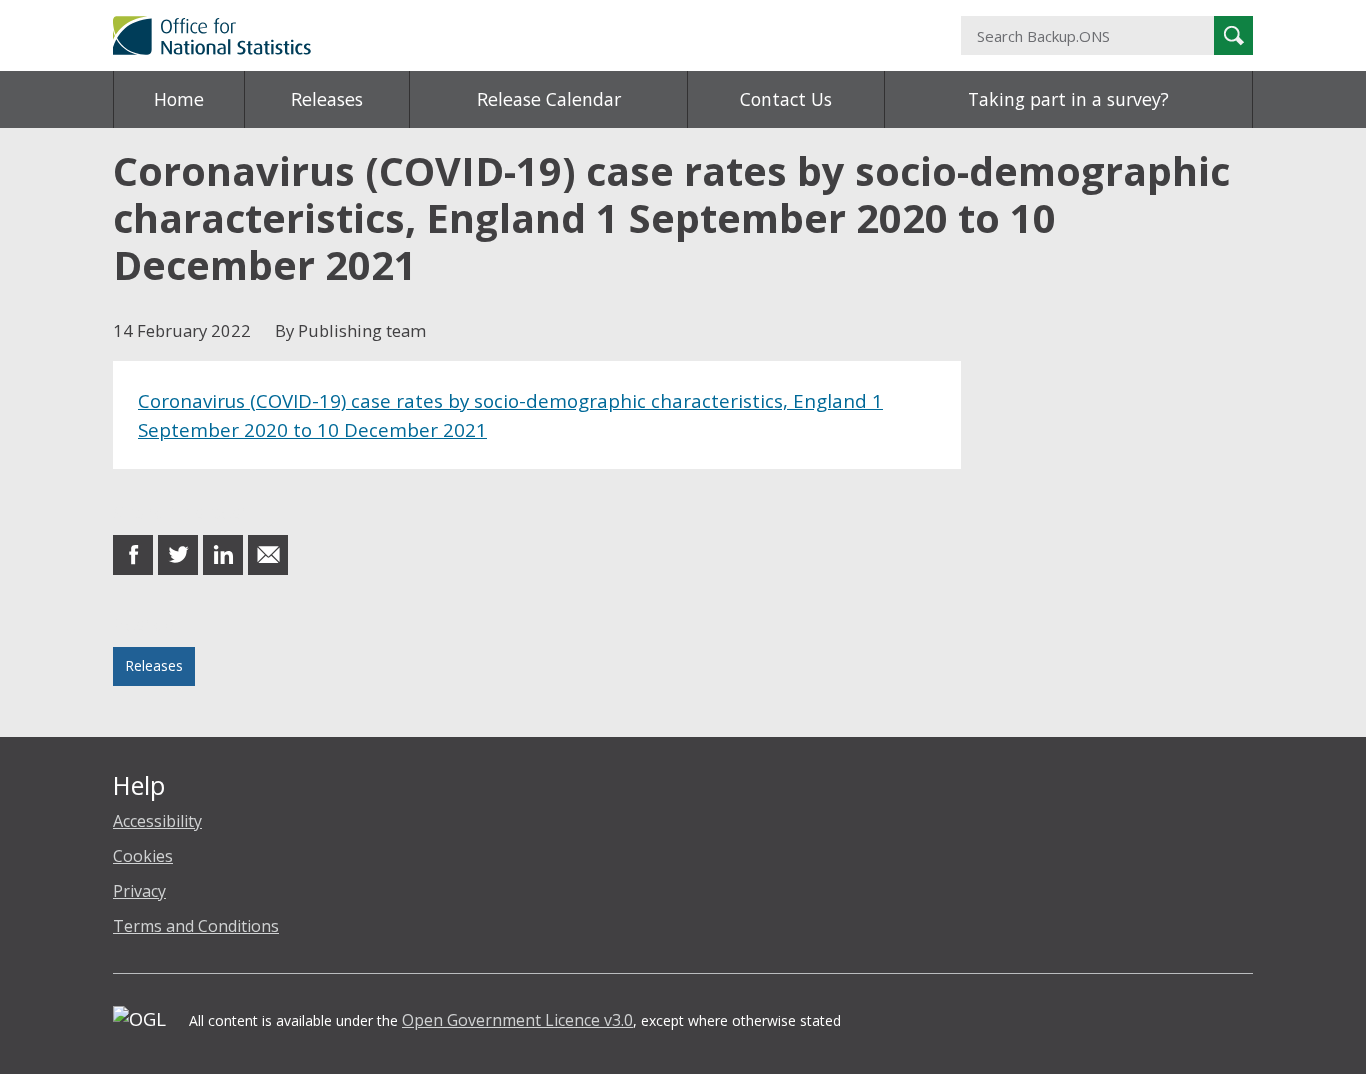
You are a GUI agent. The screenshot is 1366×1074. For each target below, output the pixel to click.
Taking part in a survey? (1068, 99)
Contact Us (786, 99)
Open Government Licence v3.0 (517, 1020)
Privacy (139, 891)
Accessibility (157, 821)
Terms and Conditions (196, 926)
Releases (327, 99)
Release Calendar (549, 99)
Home (179, 99)
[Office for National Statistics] (488, 35)
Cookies (143, 856)
